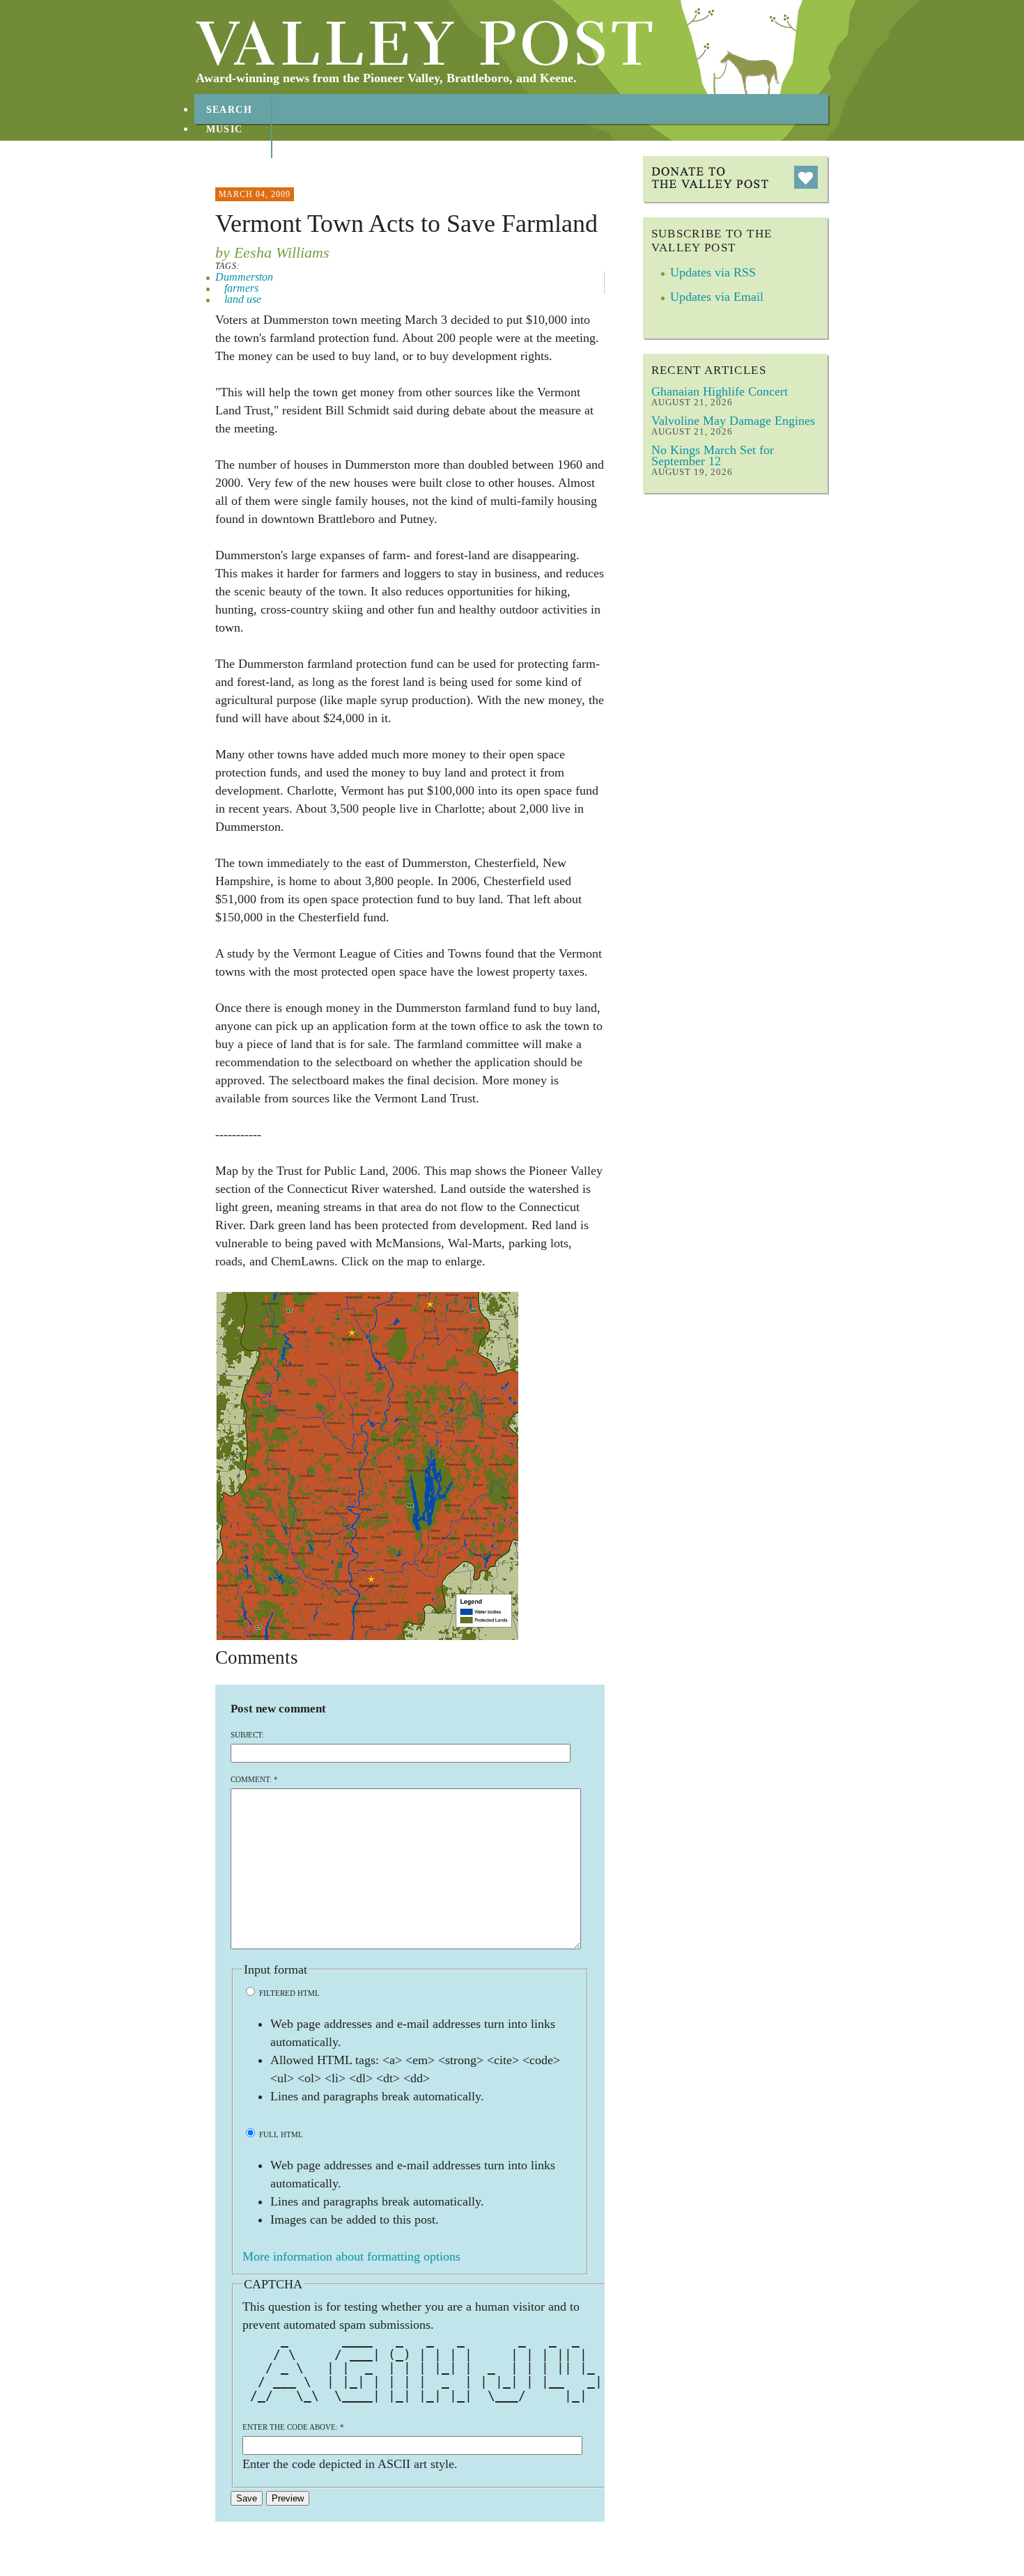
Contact (233, 168)
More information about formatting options (351, 2256)
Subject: (247, 1735)
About (226, 149)
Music (225, 129)
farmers (241, 288)
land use (243, 299)
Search (230, 110)
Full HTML (280, 2134)
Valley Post (425, 43)
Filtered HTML (288, 1993)
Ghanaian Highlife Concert (720, 391)
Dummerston (244, 277)
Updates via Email (717, 297)
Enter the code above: (293, 2427)
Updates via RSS (713, 272)
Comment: (254, 1779)
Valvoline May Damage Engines (733, 421)
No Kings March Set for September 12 (713, 455)
